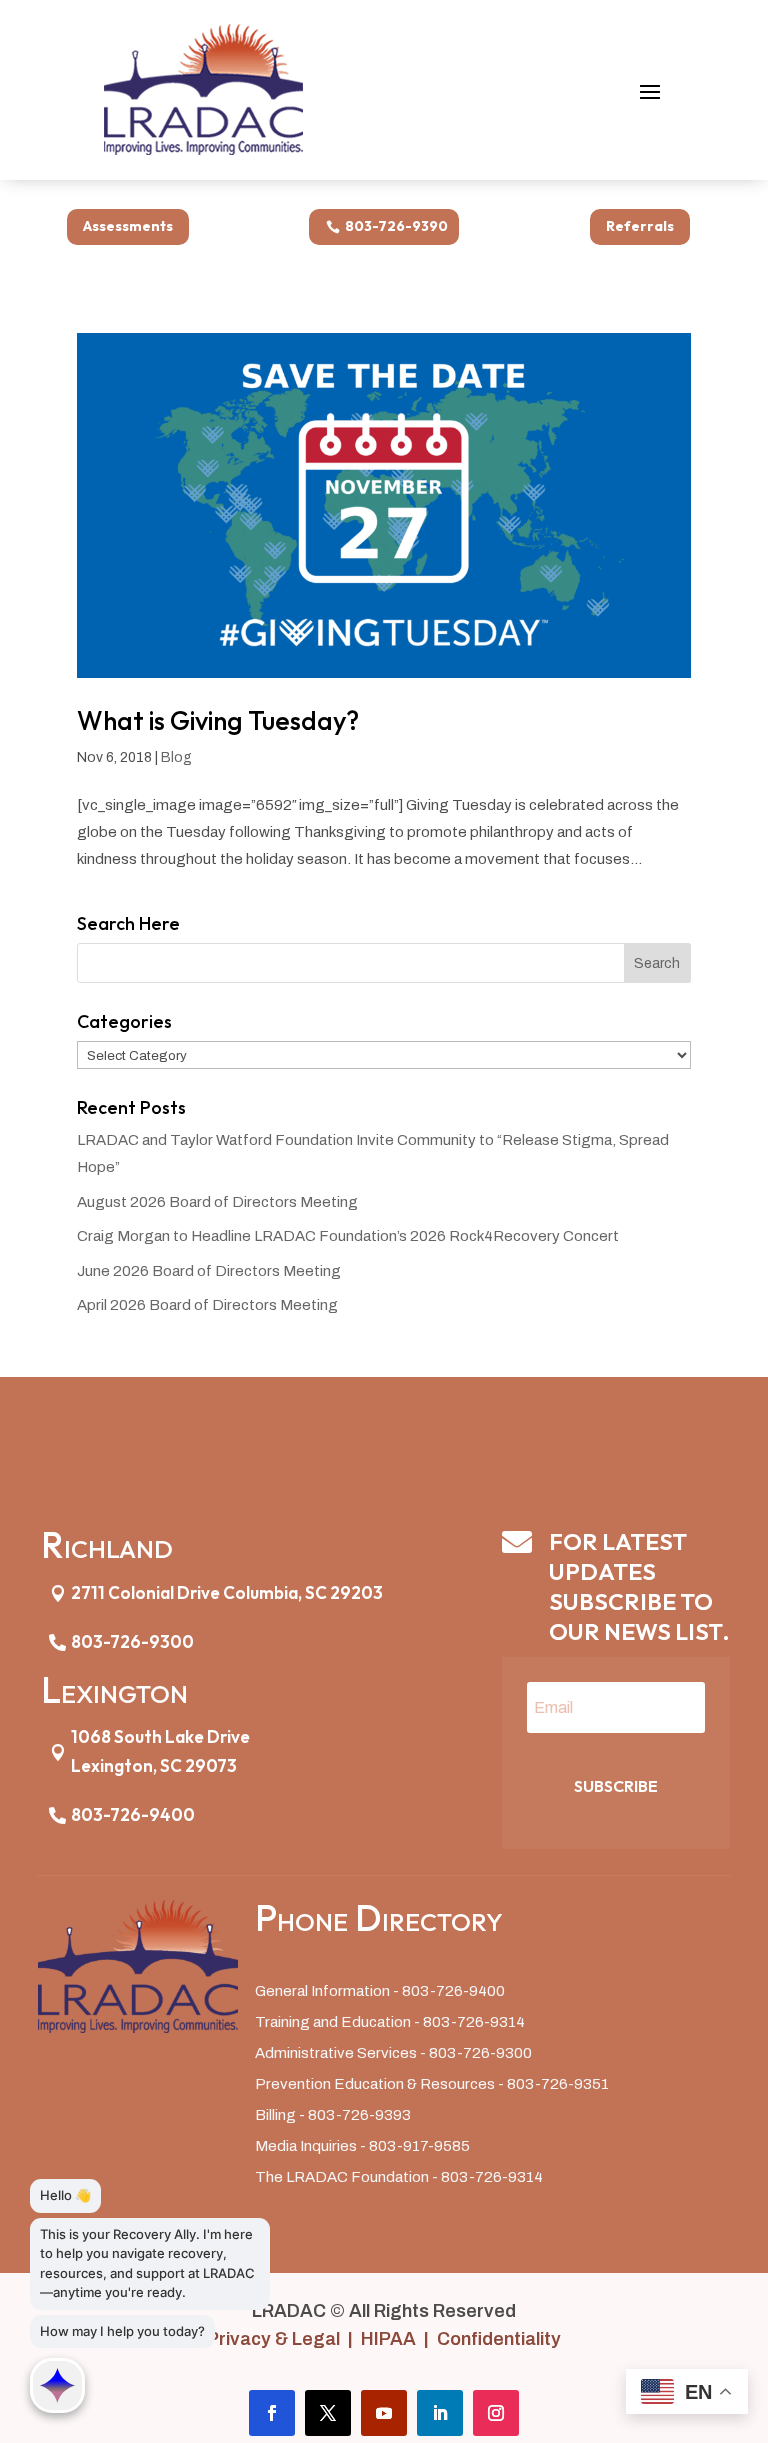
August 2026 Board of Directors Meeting (217, 1202)
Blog (176, 757)
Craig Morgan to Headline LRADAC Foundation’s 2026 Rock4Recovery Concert (348, 1236)
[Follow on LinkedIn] (440, 2413)
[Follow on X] (328, 2413)
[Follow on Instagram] (496, 2413)
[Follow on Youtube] (384, 2413)
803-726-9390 (396, 226)
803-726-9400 (133, 1814)
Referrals (640, 226)
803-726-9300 (132, 1641)
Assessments (128, 226)
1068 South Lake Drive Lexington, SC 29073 (160, 1751)
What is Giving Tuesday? (218, 720)
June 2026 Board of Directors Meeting (209, 1271)
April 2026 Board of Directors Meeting (207, 1305)
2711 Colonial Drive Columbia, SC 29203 (227, 1592)
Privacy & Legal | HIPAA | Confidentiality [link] (384, 2339)
